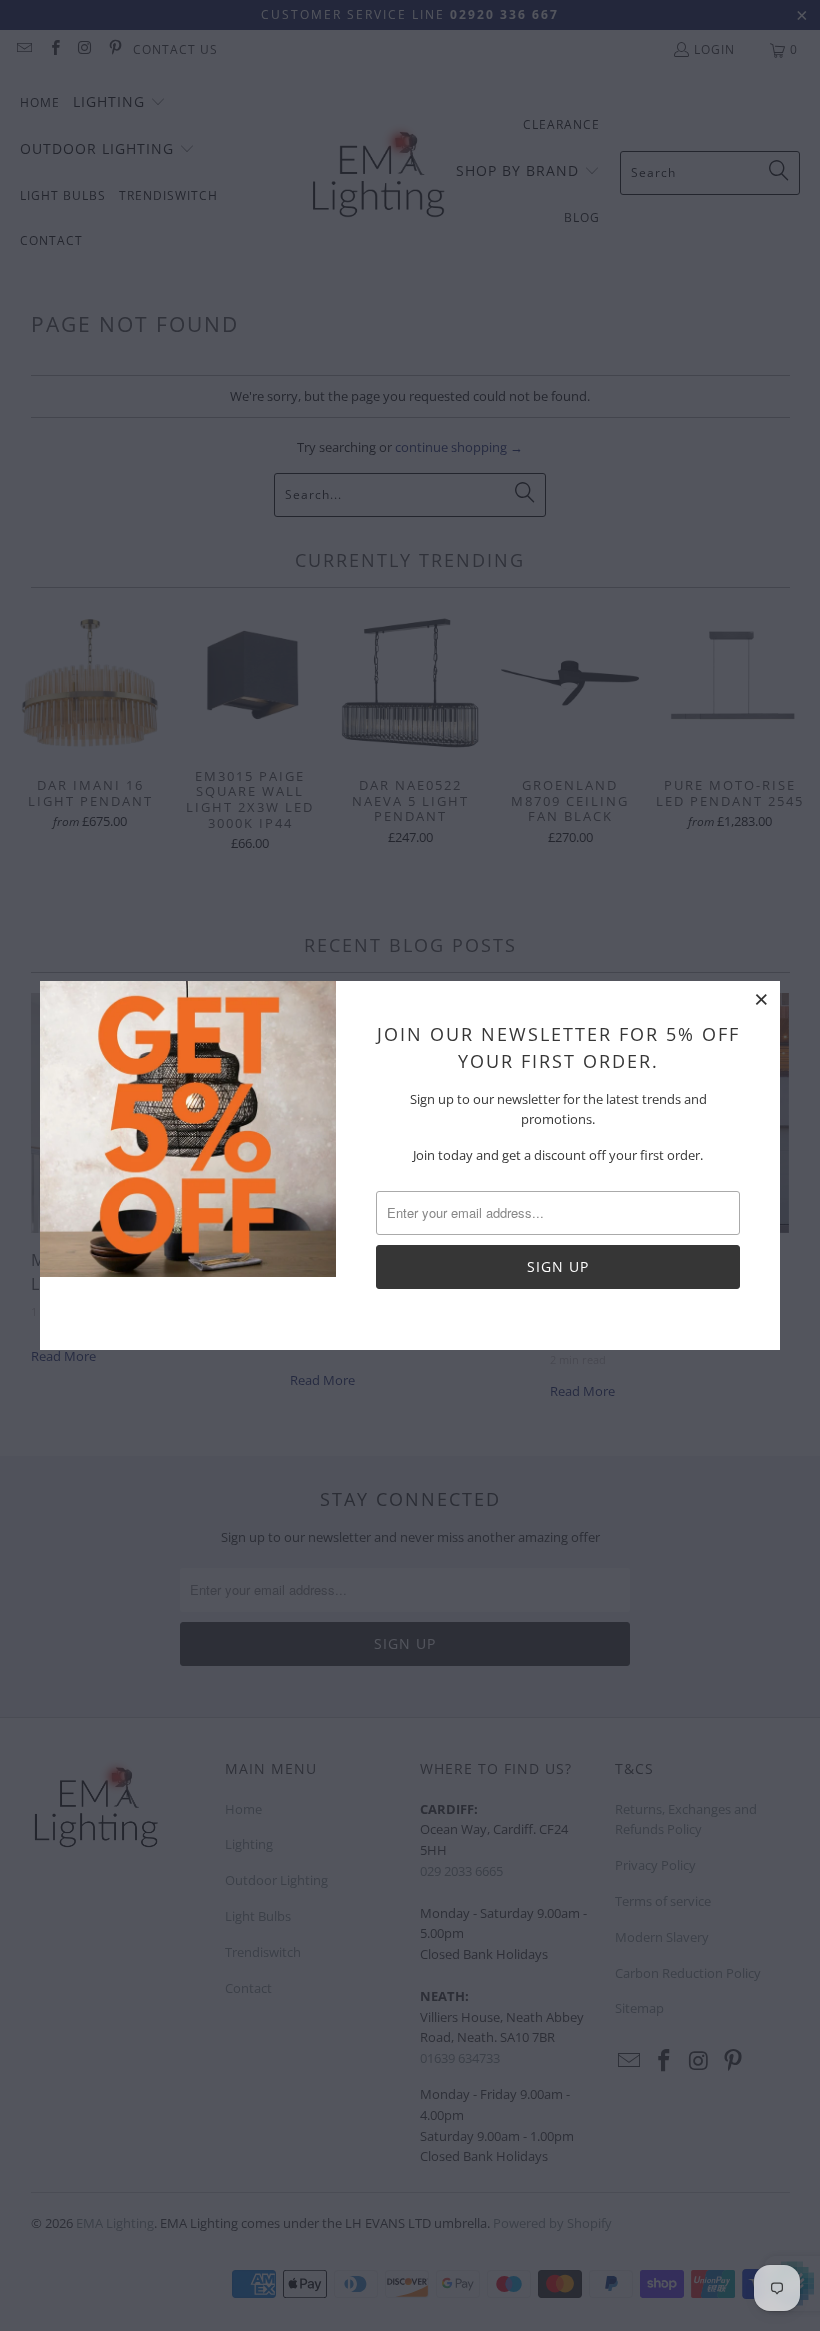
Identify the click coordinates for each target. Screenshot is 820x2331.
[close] (762, 999)
